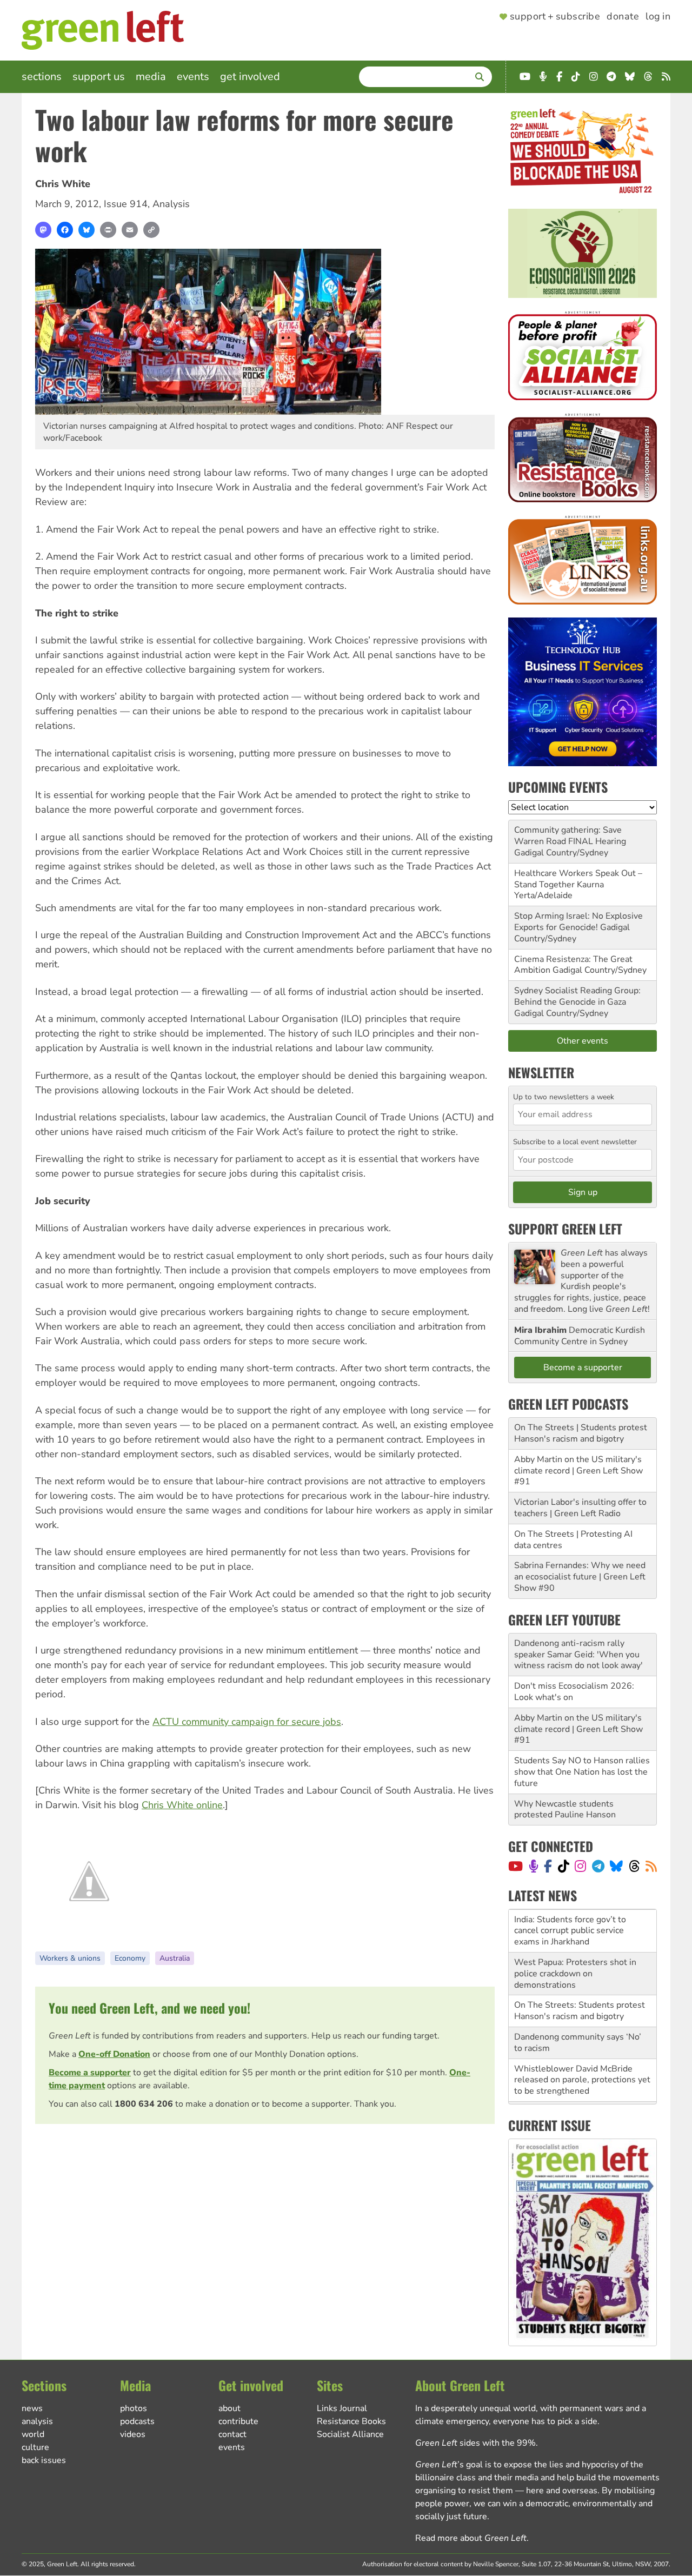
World (33, 2434)
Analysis (171, 204)
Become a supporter (90, 2073)
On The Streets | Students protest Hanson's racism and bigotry (581, 1433)
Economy (130, 1958)
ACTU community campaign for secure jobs (247, 1722)
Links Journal (342, 2408)
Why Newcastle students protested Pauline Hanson (565, 1810)
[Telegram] (598, 1866)
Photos (134, 2408)
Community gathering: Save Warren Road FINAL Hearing (570, 836)
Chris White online (182, 1805)
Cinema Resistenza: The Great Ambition (573, 965)
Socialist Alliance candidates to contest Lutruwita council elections (582, 2074)
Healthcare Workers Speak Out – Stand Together (578, 879)
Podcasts (137, 2421)
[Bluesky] (86, 230)
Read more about (471, 2538)
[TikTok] (564, 1866)
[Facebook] (65, 230)
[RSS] (651, 1866)
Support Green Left (565, 1229)
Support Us (99, 77)
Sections (42, 77)
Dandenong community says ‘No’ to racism (578, 1999)
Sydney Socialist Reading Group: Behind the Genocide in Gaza (577, 996)
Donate (623, 17)
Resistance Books (351, 2421)
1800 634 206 (144, 2104)
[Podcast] (534, 1866)
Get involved (250, 77)
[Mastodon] (43, 230)
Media (151, 77)
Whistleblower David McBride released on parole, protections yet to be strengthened (582, 2037)
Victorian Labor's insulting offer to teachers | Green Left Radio (580, 1508)
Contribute (238, 2421)
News (32, 2408)
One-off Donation (114, 2054)
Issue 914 (126, 204)
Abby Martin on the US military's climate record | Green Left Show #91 (578, 1471)
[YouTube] (515, 1866)
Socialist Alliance (350, 2434)
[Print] (108, 230)
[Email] (130, 230)
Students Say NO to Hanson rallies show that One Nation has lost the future (582, 1772)
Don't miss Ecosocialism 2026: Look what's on (574, 1692)
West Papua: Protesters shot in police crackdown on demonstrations (575, 1930)
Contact (232, 2434)
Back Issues (44, 2460)
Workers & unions (70, 1958)
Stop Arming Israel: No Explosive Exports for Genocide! (578, 922)
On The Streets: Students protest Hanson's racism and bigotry (580, 1968)
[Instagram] (580, 1866)
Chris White (63, 184)
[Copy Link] (151, 230)
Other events (583, 1041)
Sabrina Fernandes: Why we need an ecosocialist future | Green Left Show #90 (580, 1577)
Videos (133, 2434)
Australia (175, 1958)
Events (193, 77)
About (229, 2408)
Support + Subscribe (555, 17)
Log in (658, 17)
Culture (35, 2447)
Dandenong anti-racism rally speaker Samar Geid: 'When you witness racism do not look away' (578, 1655)
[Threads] (634, 1866)
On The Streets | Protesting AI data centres (573, 1540)
